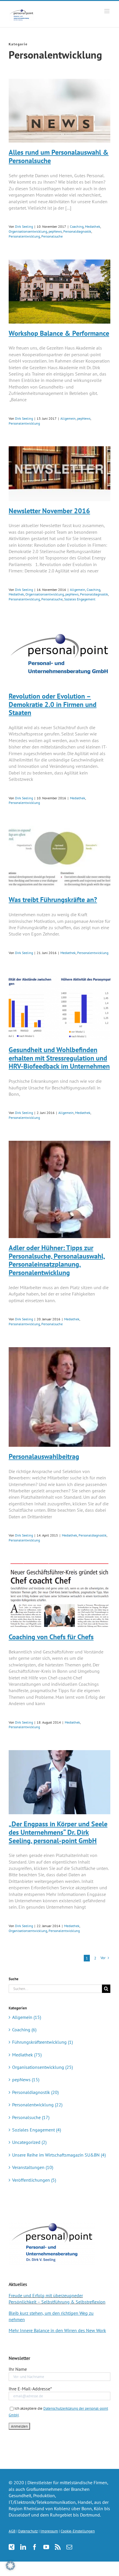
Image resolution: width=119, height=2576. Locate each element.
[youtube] (46, 2547)
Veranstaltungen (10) (33, 2167)
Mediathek (93, 226)
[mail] (69, 2547)
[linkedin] (23, 2547)
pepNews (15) (26, 2080)
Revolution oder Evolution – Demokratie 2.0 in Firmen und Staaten (53, 704)
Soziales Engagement (80, 599)
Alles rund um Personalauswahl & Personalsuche (59, 156)
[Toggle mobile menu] (107, 11)
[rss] (58, 2547)
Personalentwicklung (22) (37, 2105)
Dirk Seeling (24, 226)
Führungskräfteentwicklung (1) (42, 2042)
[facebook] (35, 2547)
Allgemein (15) (27, 2017)
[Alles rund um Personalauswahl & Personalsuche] (59, 111)
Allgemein (68, 418)
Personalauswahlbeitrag (44, 1456)
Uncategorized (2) (29, 2142)
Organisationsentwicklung (28, 231)
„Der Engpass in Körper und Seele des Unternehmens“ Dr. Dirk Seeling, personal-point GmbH (58, 1832)
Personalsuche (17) (31, 2117)
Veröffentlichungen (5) (34, 2180)
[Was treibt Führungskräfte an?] (59, 858)
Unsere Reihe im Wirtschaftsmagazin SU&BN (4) (59, 2155)
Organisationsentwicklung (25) (42, 2067)
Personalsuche (52, 236)
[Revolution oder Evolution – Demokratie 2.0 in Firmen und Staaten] (59, 654)
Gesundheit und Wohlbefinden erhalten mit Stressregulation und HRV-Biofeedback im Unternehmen (59, 1058)
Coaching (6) (24, 2030)
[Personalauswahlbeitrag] (59, 1397)
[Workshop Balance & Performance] (59, 292)
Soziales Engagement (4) (37, 2130)
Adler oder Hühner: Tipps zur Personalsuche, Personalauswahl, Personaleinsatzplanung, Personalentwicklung (57, 1260)
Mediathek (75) (27, 2055)
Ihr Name (18, 2369)
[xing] (12, 2547)
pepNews (55, 231)
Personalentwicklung (24, 236)
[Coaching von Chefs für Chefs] (59, 1595)
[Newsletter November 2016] (59, 474)
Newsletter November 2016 (49, 511)
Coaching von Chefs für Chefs (51, 1637)
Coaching (77, 226)
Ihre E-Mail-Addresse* (30, 2389)
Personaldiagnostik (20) (35, 2092)
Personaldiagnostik (77, 231)
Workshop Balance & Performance (59, 333)
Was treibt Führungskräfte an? (53, 900)
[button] (10, 2566)
